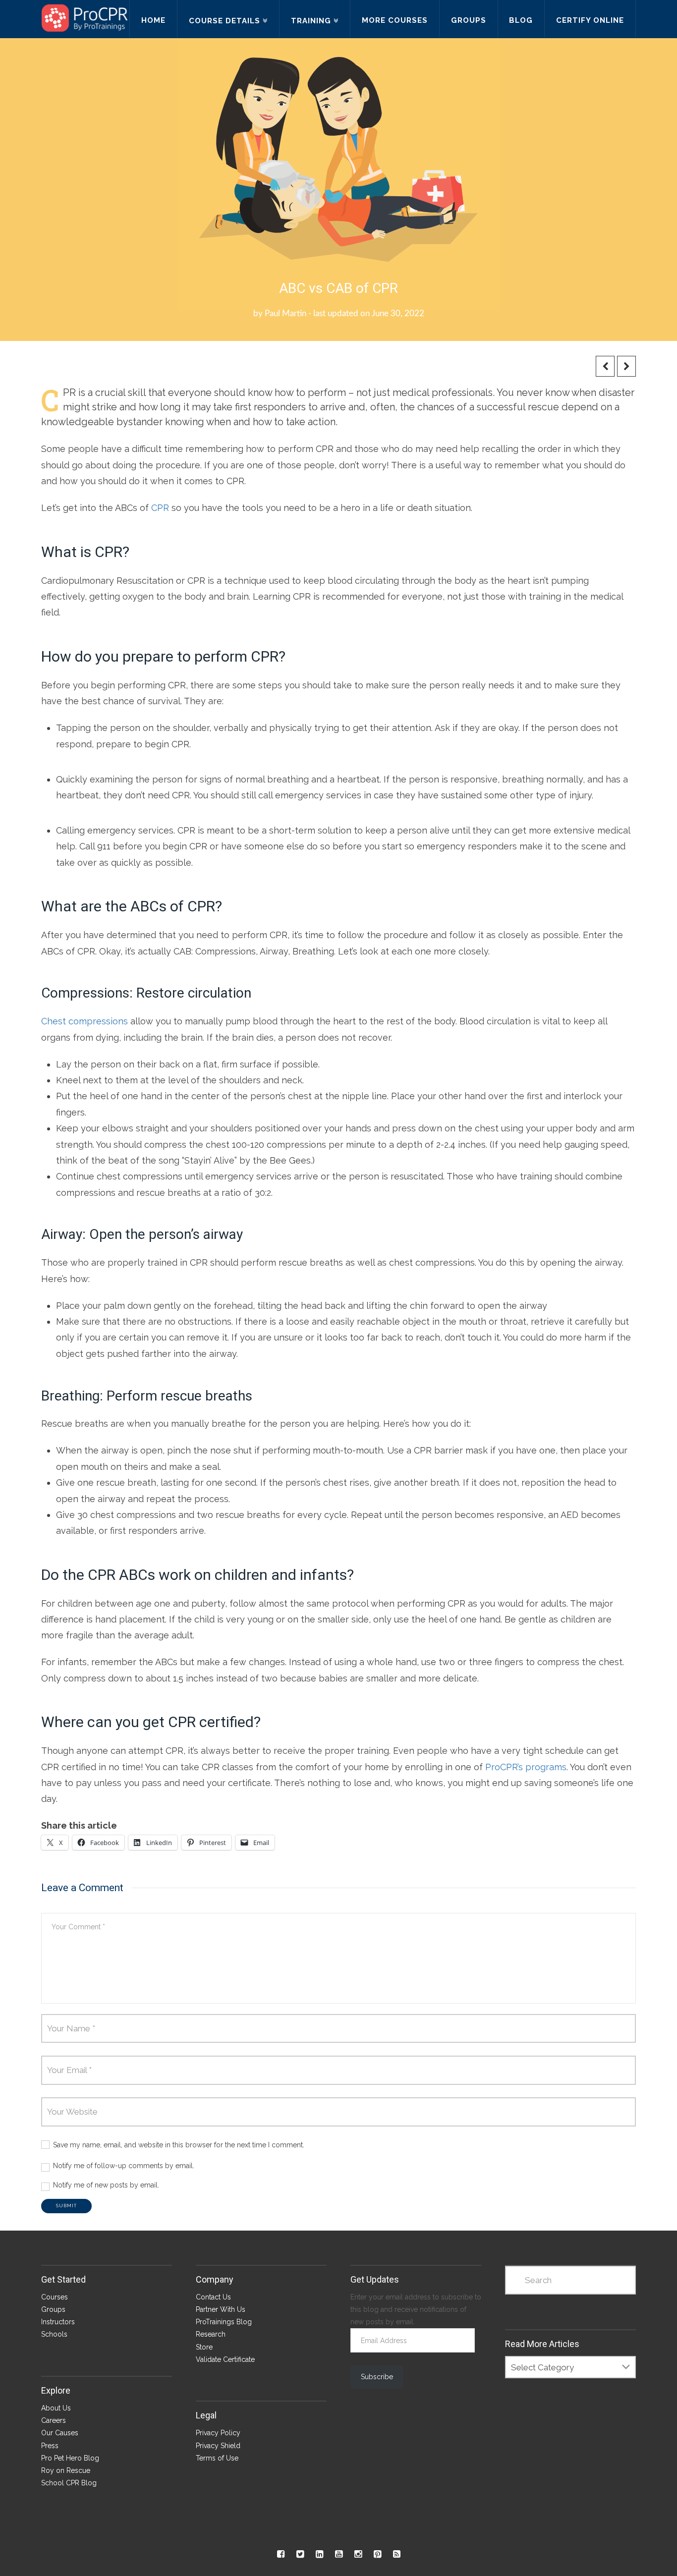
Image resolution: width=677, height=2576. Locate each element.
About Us (56, 2408)
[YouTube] (339, 2554)
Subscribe (377, 2377)
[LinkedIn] (319, 2554)
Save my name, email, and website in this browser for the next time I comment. (179, 2145)
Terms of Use (217, 2458)
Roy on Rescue (66, 2470)
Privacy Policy (218, 2433)
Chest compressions (85, 1021)
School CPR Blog (69, 2483)
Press (50, 2446)
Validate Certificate (225, 2359)
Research (211, 2334)
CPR (160, 508)
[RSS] (397, 2554)
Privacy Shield (218, 2446)
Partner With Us (221, 2309)
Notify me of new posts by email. (106, 2185)
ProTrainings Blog (224, 2322)
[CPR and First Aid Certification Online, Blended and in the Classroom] (85, 18)
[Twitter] (300, 2554)
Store (204, 2347)
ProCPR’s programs (526, 1767)
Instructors (58, 2322)
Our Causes (60, 2433)
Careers (54, 2420)
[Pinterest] (377, 2554)
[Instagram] (358, 2554)
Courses (55, 2297)
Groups (53, 2309)
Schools (54, 2334)
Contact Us (213, 2297)
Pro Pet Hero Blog (70, 2458)
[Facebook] (281, 2554)
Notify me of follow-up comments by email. (124, 2166)
